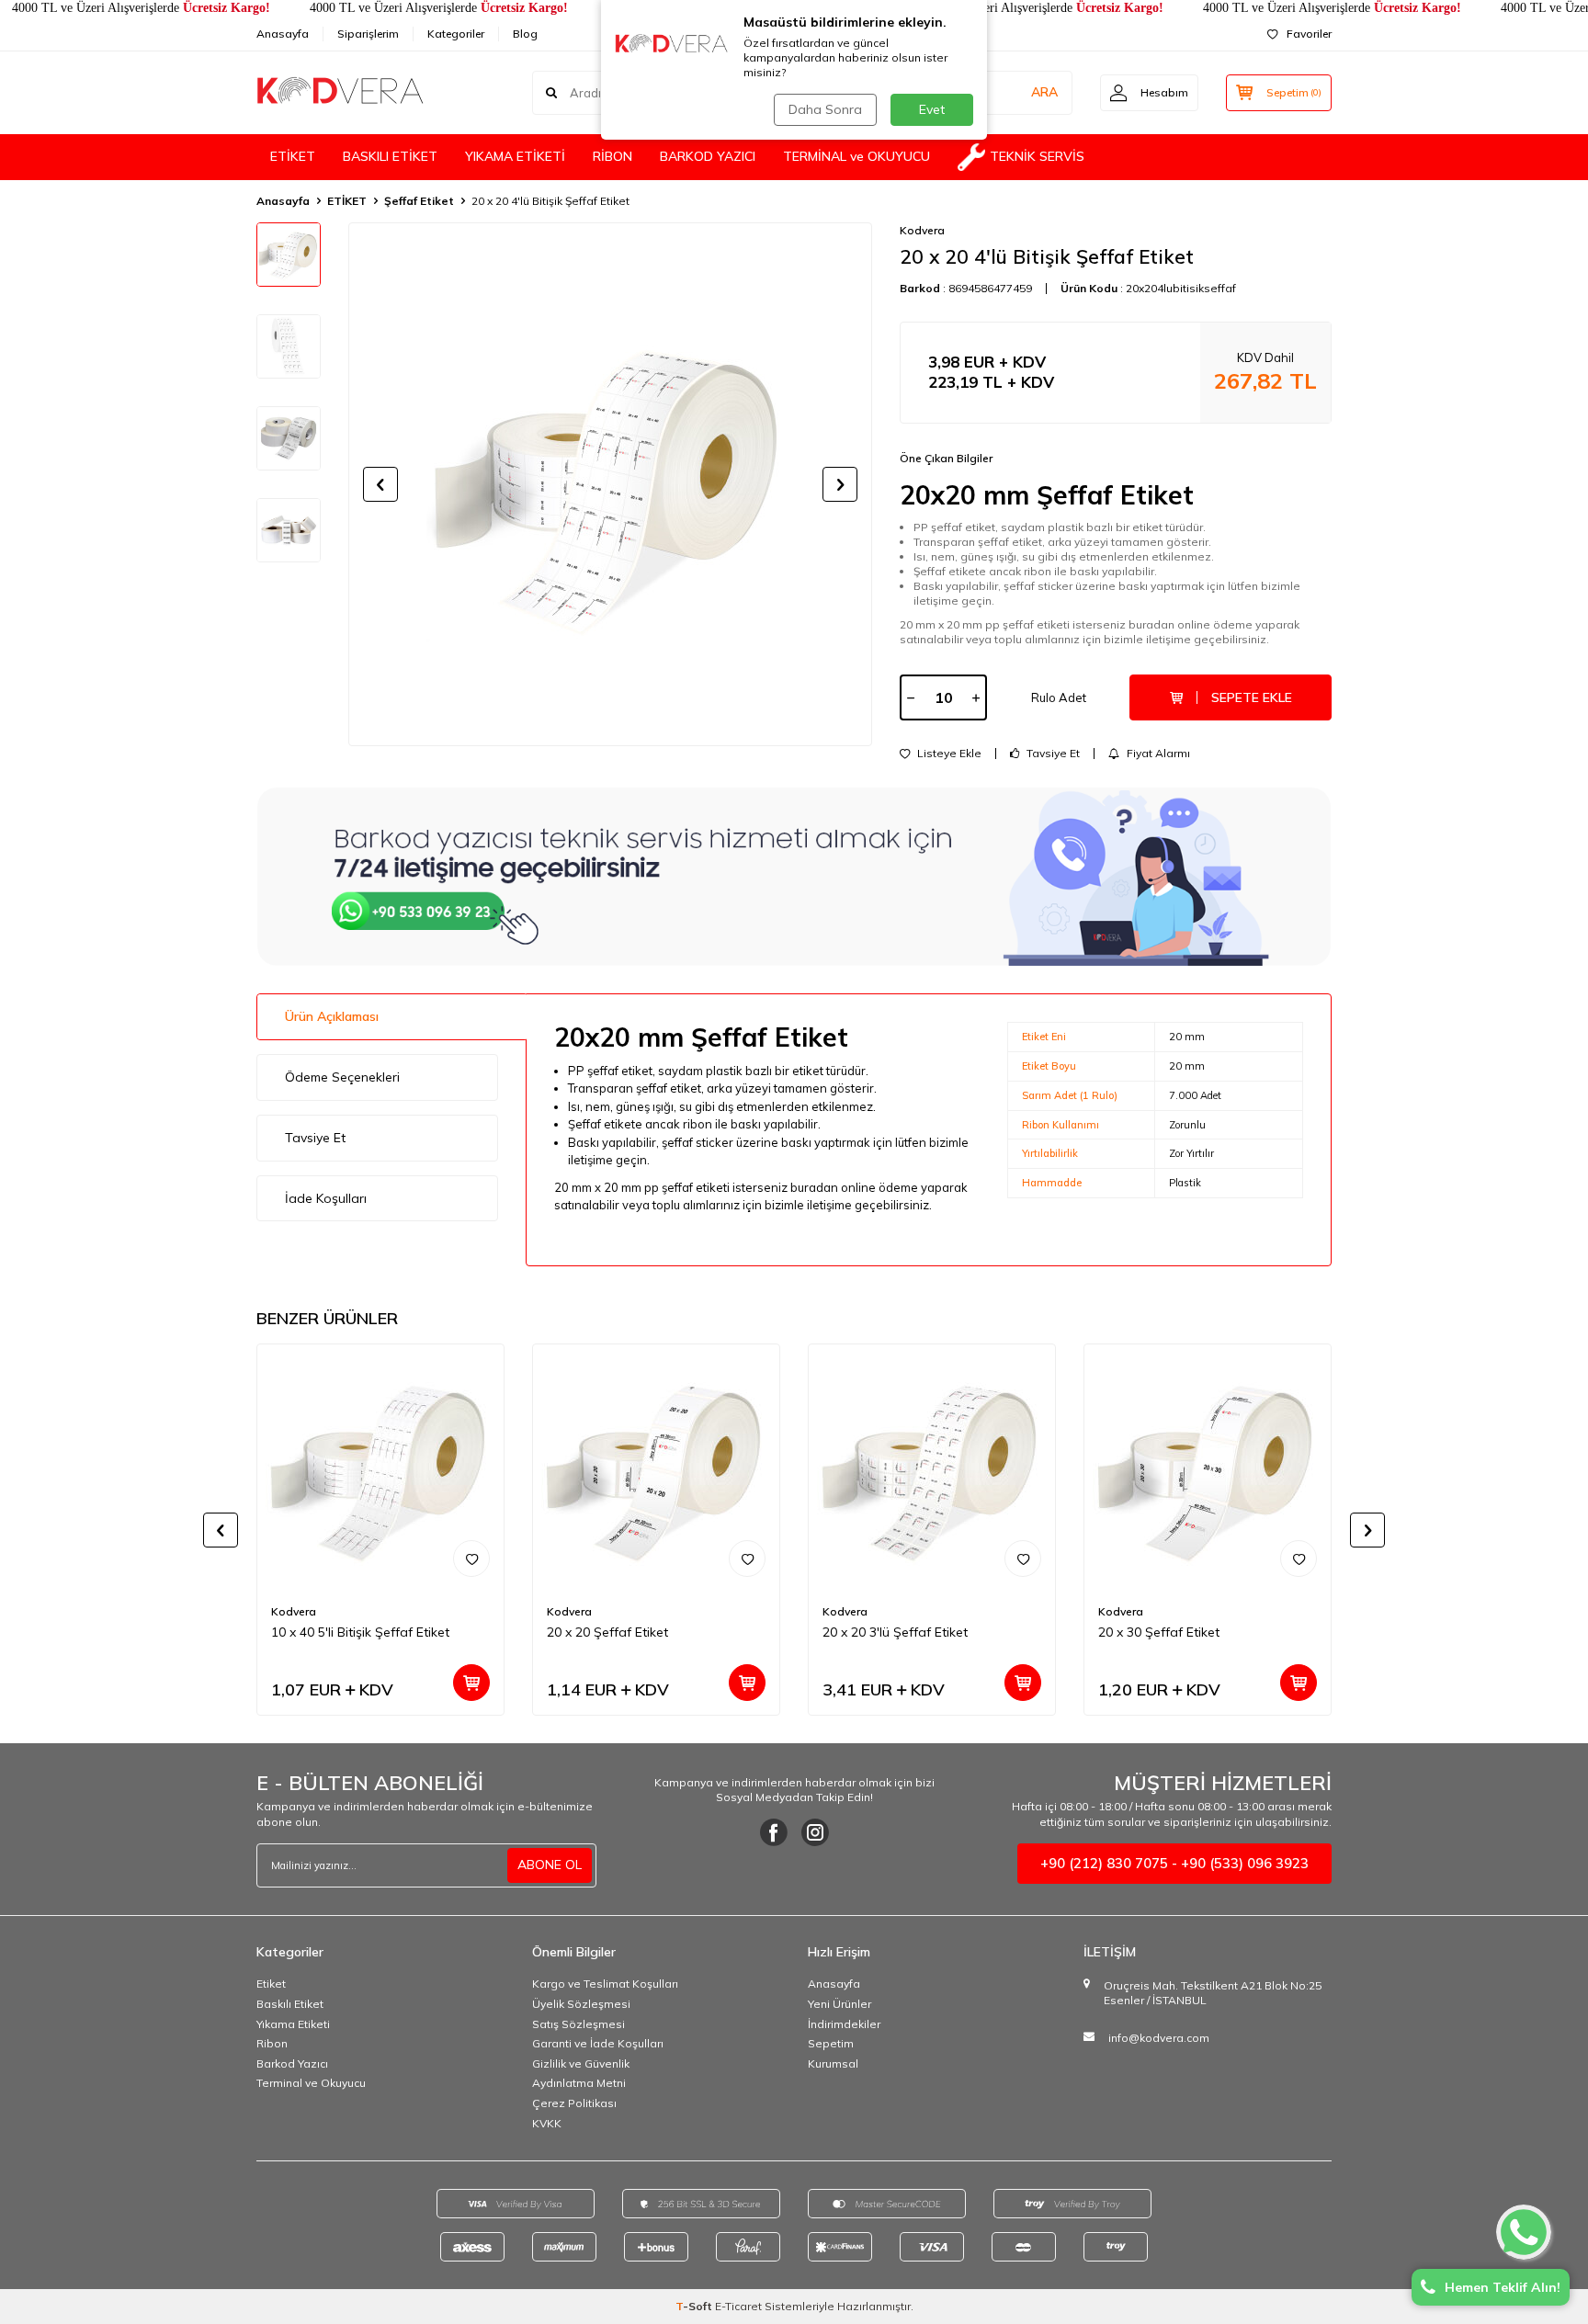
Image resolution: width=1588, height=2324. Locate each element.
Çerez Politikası (574, 2103)
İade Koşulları (326, 1198)
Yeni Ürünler (839, 2004)
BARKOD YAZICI (708, 156)
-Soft (695, 2306)
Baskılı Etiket (290, 2004)
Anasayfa (283, 34)
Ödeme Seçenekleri (342, 1077)
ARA (1044, 92)
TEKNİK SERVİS (1037, 156)
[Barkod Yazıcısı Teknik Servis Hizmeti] (794, 876)
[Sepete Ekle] (471, 1683)
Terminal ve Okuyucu (311, 2083)
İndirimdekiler (844, 2024)
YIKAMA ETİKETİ (515, 156)
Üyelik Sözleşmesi (581, 2004)
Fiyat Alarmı (1157, 754)
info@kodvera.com (1159, 2038)
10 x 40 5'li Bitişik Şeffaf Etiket (360, 1632)
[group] (610, 484)
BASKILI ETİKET (390, 156)
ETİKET (293, 156)
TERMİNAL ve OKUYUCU (856, 156)
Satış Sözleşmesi (578, 2024)
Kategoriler (456, 34)
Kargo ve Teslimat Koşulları (605, 1984)
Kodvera (922, 230)
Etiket (271, 1984)
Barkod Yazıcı (292, 2063)
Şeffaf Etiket (419, 201)
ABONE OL (550, 1865)
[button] (380, 484)
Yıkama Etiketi (293, 2024)
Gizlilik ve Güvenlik (581, 2063)
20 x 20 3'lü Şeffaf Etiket (895, 1632)
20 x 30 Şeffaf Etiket (1159, 1632)
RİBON (613, 156)
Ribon (272, 2043)
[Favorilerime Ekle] (471, 1559)
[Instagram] (815, 1832)
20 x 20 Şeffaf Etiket (607, 1632)
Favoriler (1309, 34)
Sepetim (831, 2043)
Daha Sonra (825, 109)
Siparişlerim (368, 34)
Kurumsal (833, 2063)
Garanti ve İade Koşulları (598, 2043)
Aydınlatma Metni (579, 2083)
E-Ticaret (738, 2306)
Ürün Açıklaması (332, 1016)
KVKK (547, 2123)
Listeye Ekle (948, 754)
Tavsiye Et (1052, 754)
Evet (932, 109)
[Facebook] (774, 1832)
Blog (525, 34)
